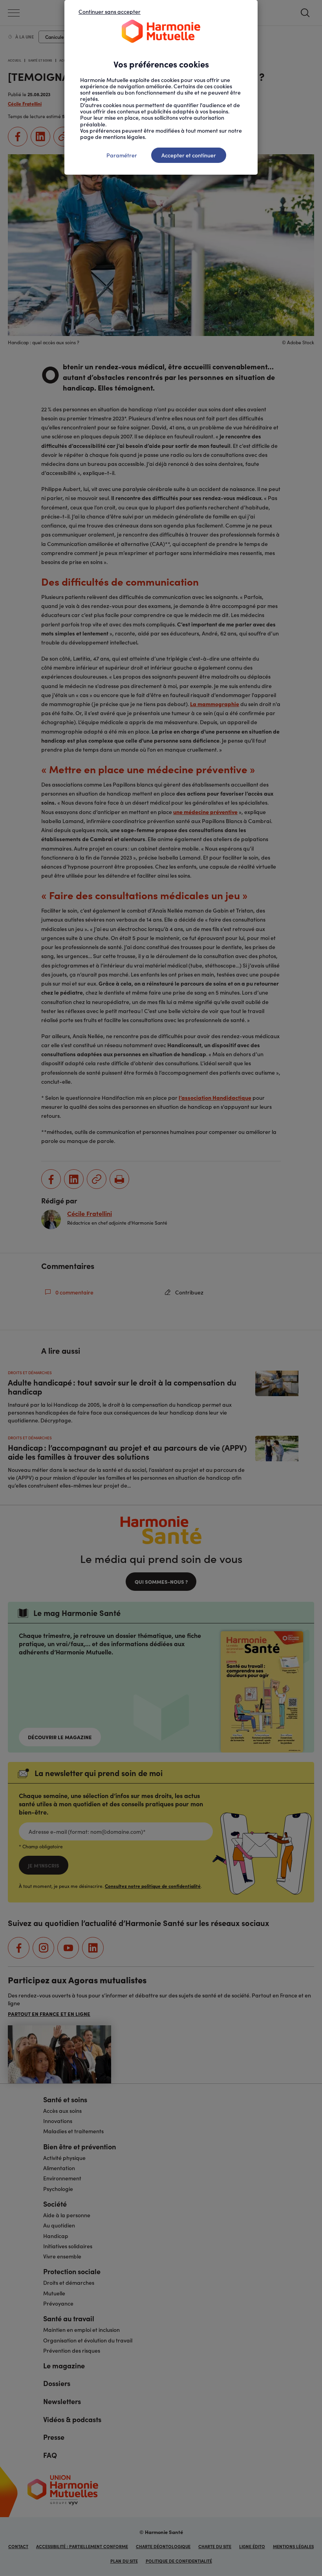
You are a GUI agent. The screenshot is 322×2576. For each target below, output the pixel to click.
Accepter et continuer (189, 155)
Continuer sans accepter (110, 11)
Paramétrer (122, 155)
